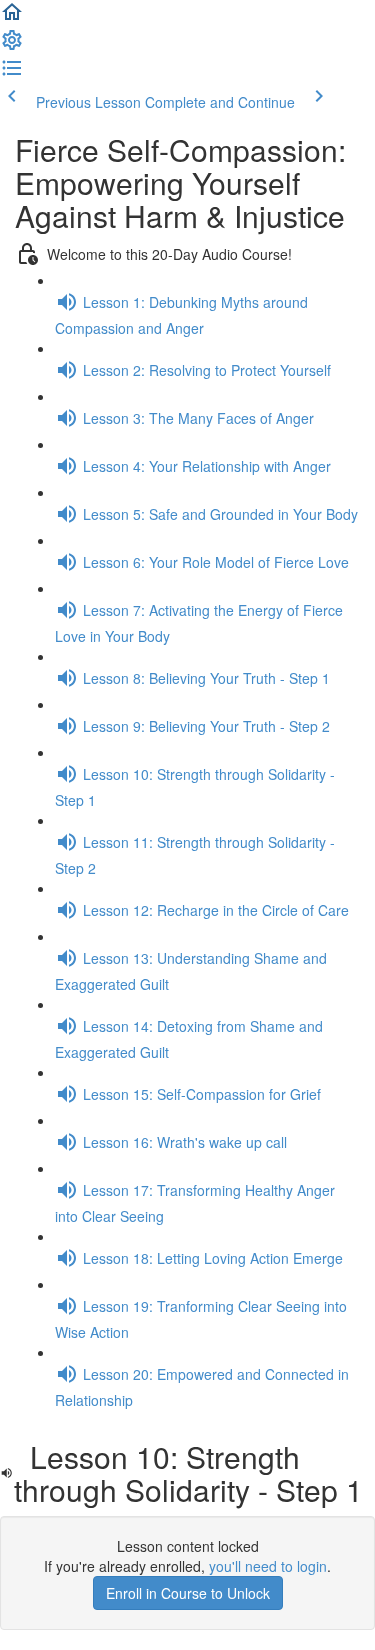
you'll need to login (268, 1566)
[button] (12, 18)
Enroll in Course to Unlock (188, 1593)
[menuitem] (12, 46)
